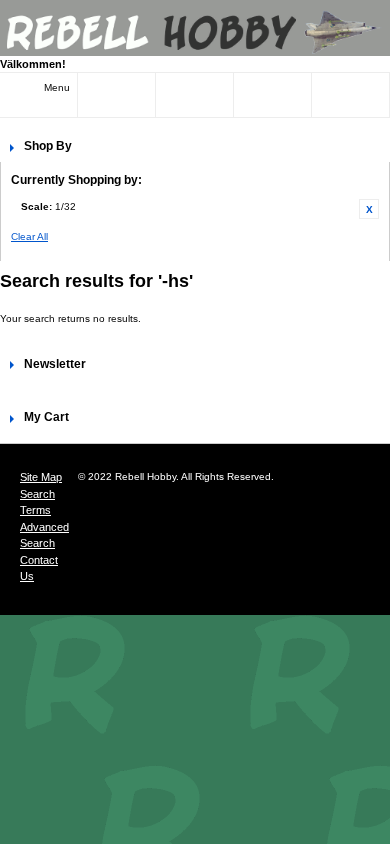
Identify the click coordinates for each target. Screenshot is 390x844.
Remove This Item (369, 209)
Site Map (41, 477)
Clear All (29, 236)
